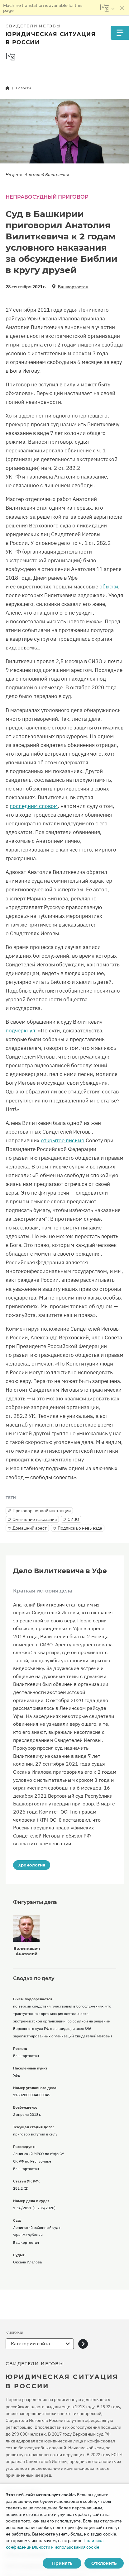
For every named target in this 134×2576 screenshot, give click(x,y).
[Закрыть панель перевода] (122, 8)
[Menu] (120, 33)
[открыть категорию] (83, 2344)
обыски (109, 587)
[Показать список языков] (107, 8)
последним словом (34, 806)
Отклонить (104, 2563)
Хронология (32, 1865)
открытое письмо (63, 1140)
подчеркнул (20, 1031)
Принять (62, 2563)
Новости (23, 88)
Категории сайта (30, 2344)
